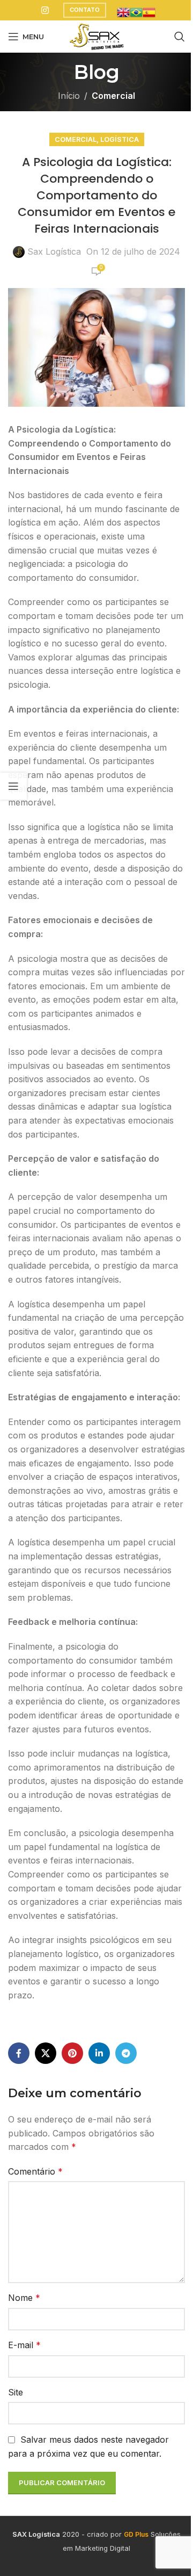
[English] (123, 11)
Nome (24, 2298)
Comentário (35, 2171)
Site (16, 2392)
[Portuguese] (136, 11)
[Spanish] (149, 11)
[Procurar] (180, 37)
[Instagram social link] (45, 10)
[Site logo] (96, 35)
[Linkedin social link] (99, 2053)
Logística (120, 139)
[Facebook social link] (19, 2053)
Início (69, 96)
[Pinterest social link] (72, 2053)
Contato (85, 10)
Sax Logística (54, 251)
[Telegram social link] (126, 2053)
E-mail (24, 2345)
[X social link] (46, 2053)
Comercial (113, 96)
